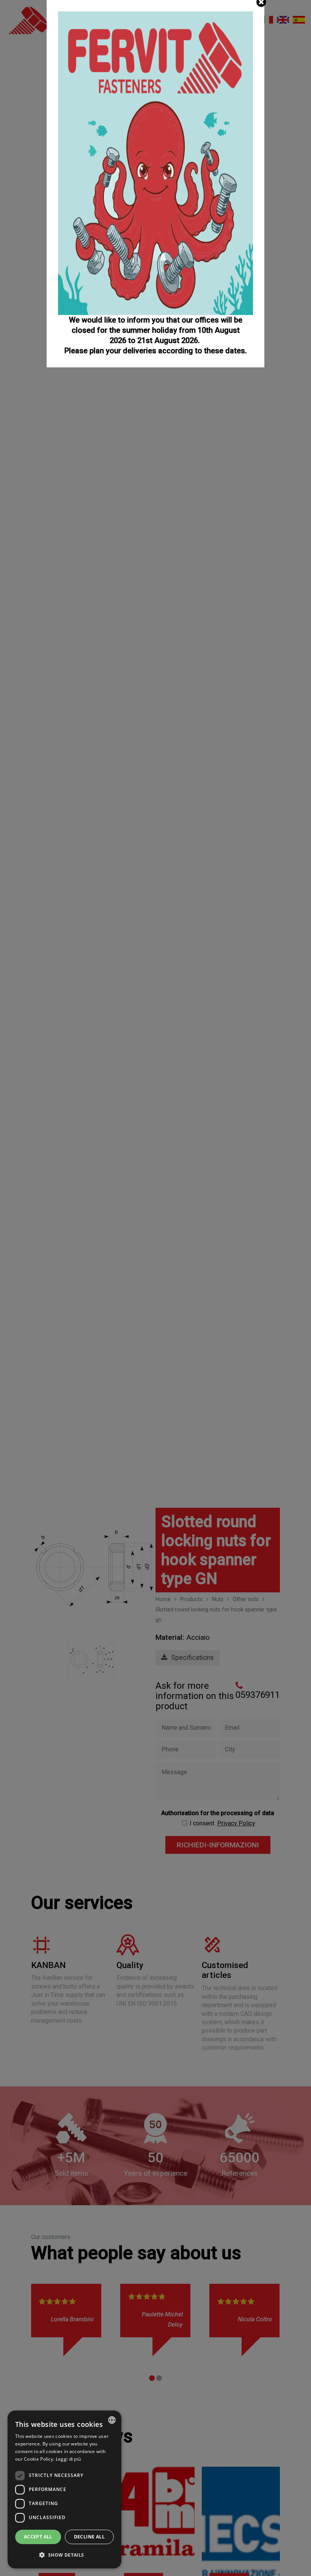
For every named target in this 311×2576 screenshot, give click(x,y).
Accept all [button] (38, 2537)
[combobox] (112, 2420)
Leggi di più (68, 2459)
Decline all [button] (89, 2537)
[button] (64, 2555)
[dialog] (64, 2489)
